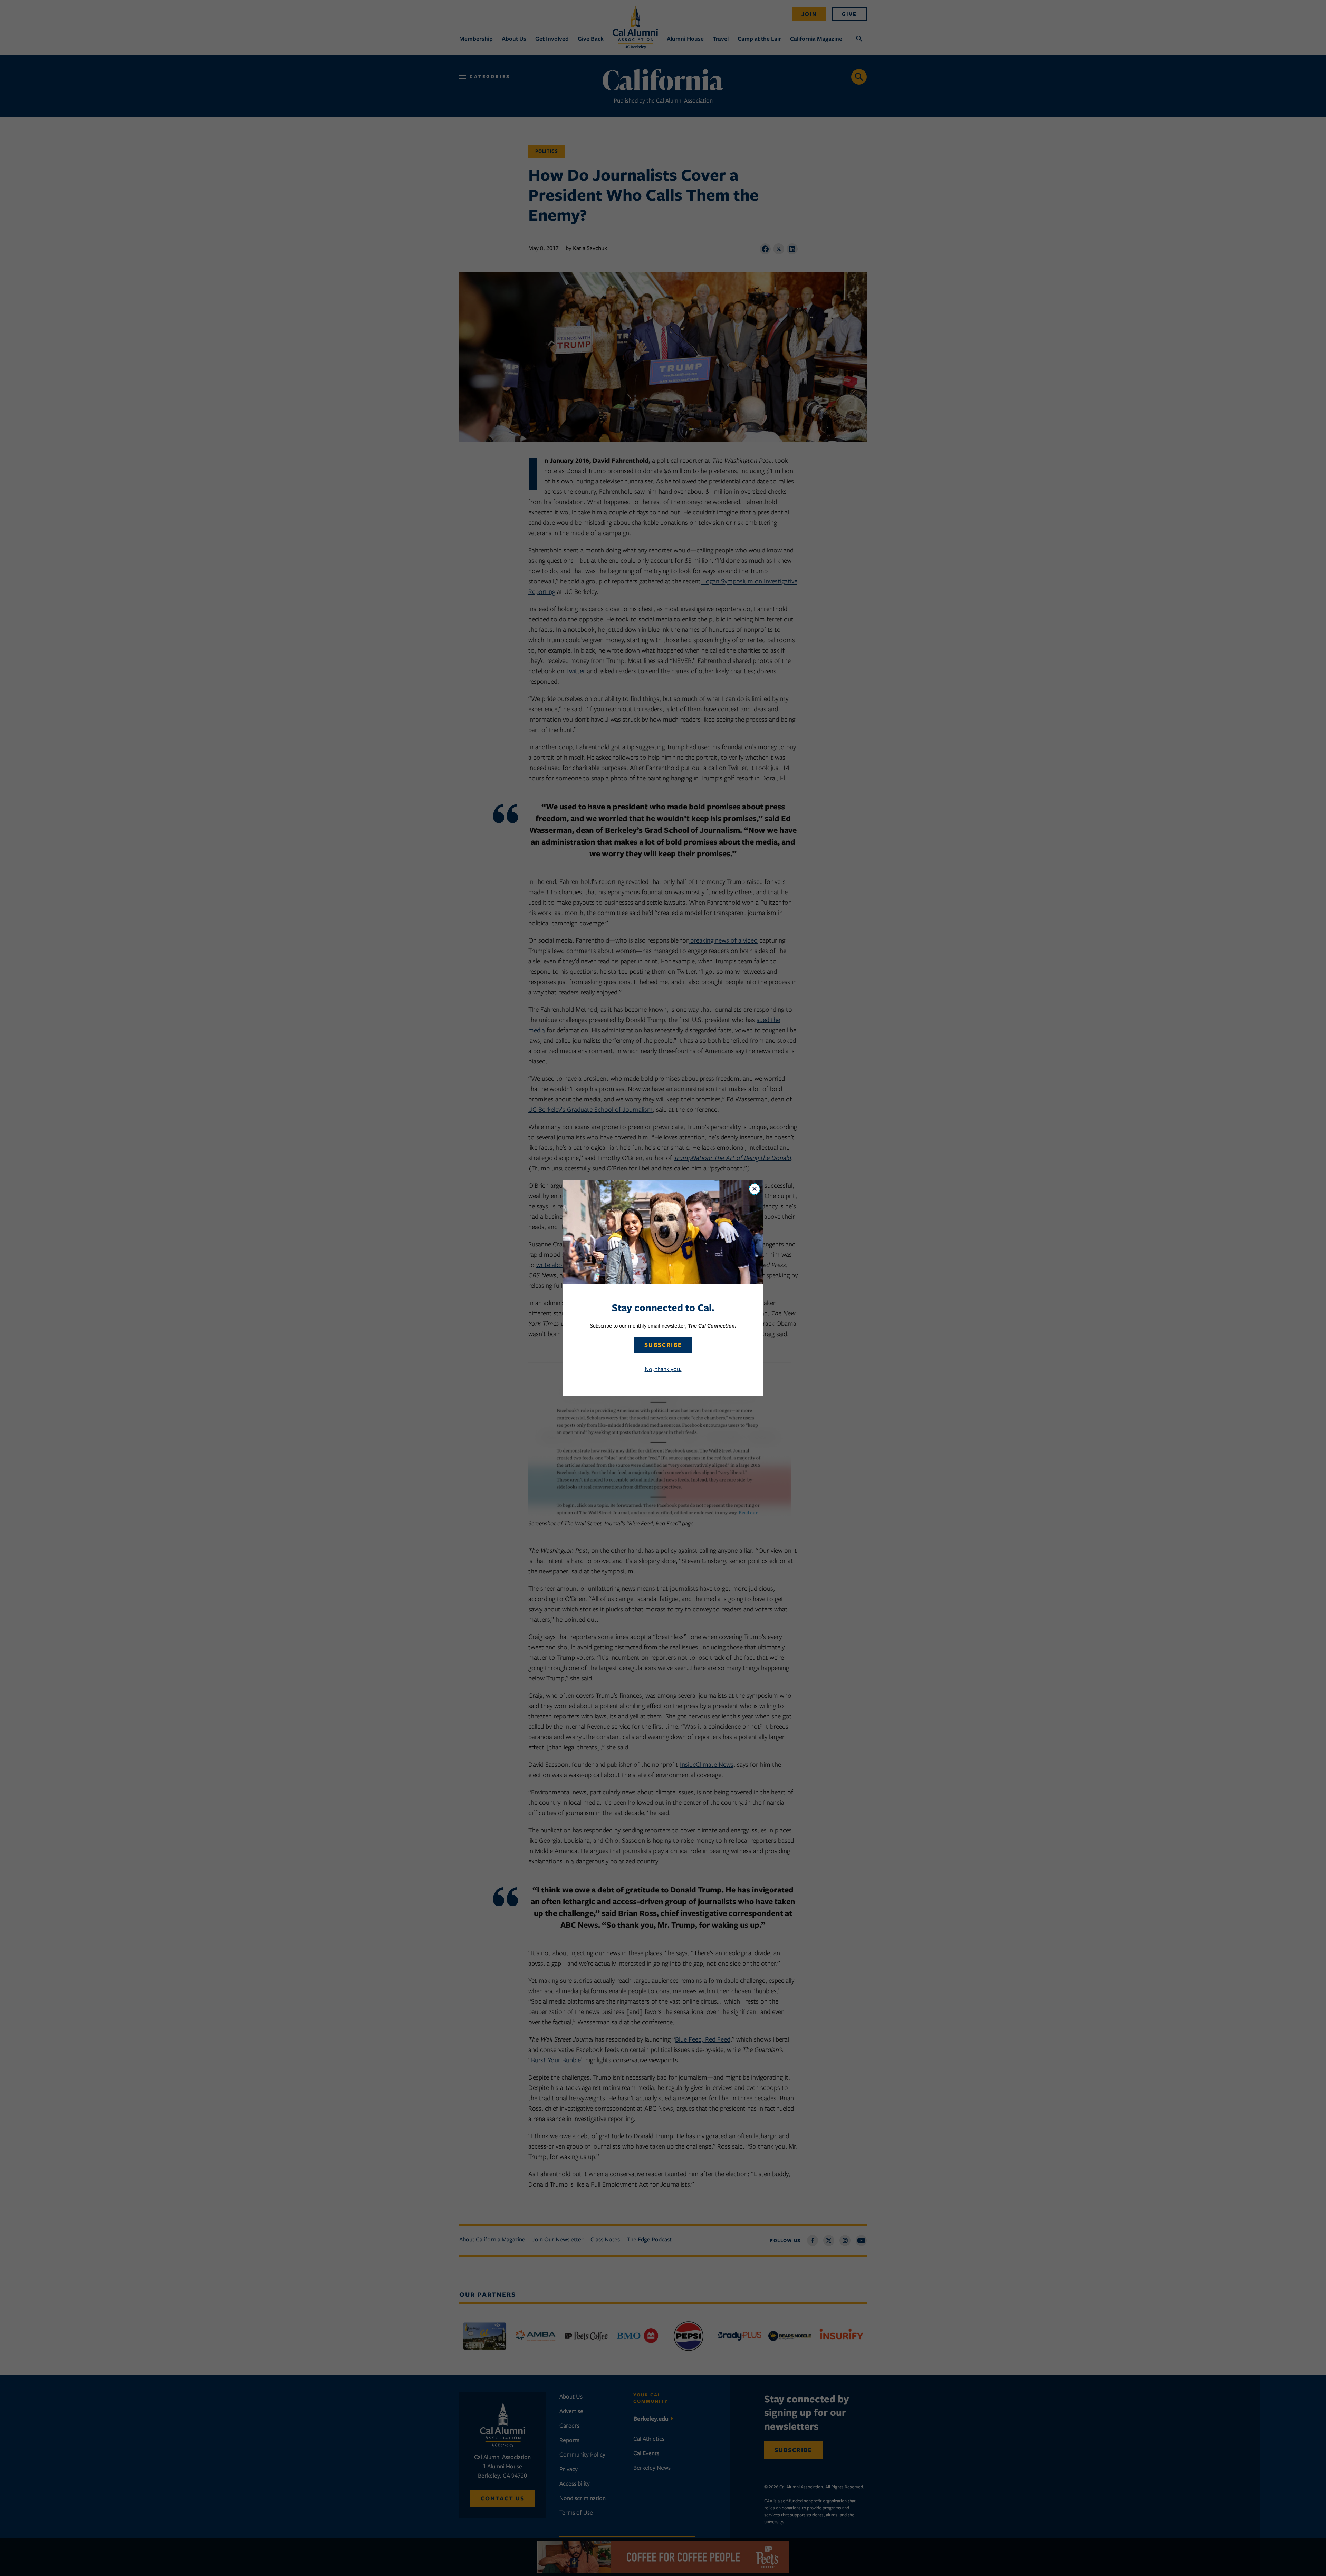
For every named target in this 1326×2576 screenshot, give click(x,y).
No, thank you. (663, 1369)
